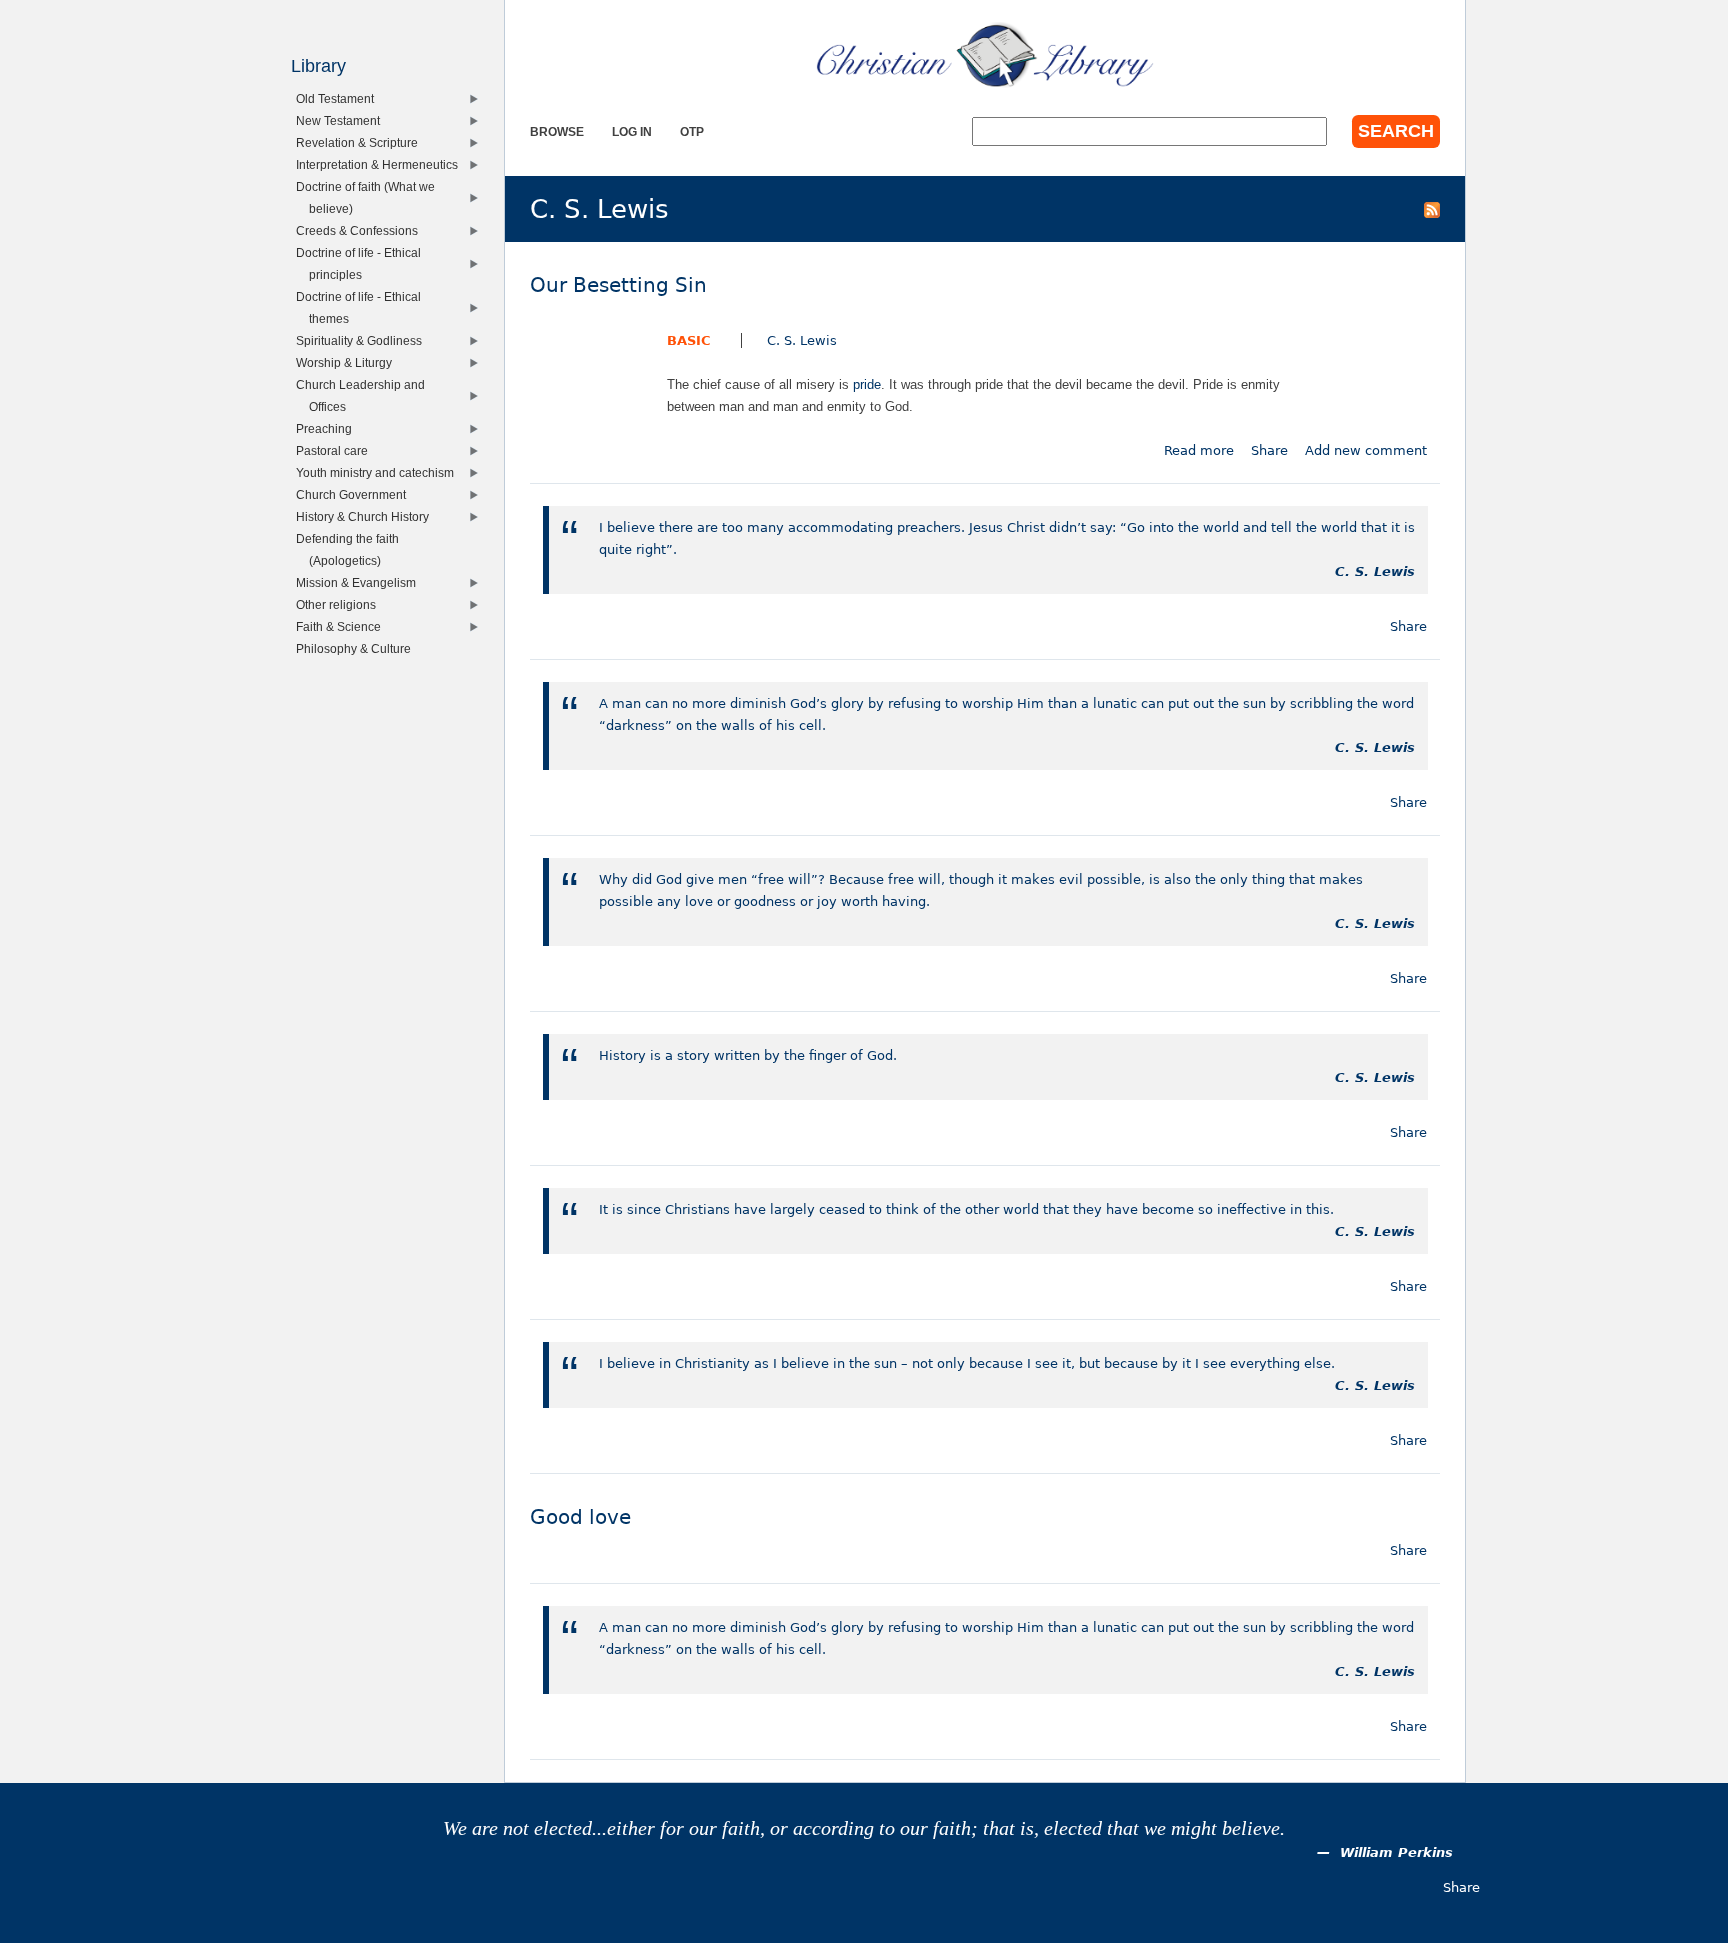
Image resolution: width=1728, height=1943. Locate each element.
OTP (692, 131)
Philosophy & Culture (358, 648)
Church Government (355, 494)
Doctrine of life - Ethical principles (363, 263)
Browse (557, 131)
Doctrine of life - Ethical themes (363, 307)
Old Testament (339, 98)
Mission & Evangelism (360, 582)
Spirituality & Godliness (363, 340)
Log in (632, 131)
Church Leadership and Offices (365, 395)
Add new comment (1366, 450)
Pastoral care (336, 450)
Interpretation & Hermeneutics (381, 164)
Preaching (328, 428)
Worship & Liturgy (348, 362)
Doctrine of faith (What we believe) (370, 197)
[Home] (985, 55)
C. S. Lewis (802, 340)
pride (867, 384)
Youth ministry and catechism (379, 472)
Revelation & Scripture (361, 142)
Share (1269, 450)
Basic (689, 340)
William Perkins (1396, 1852)
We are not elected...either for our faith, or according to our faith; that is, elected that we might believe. (864, 1828)
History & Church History (367, 516)
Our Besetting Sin (618, 285)
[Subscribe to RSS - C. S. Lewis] (1432, 209)
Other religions (340, 604)
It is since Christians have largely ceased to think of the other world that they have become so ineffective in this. (966, 1209)
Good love (580, 1517)
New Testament (342, 120)
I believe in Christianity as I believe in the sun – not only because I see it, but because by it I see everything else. (967, 1363)
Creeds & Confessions (361, 230)
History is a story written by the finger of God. (748, 1055)
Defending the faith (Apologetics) (352, 549)
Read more (1199, 450)
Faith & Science (343, 626)
